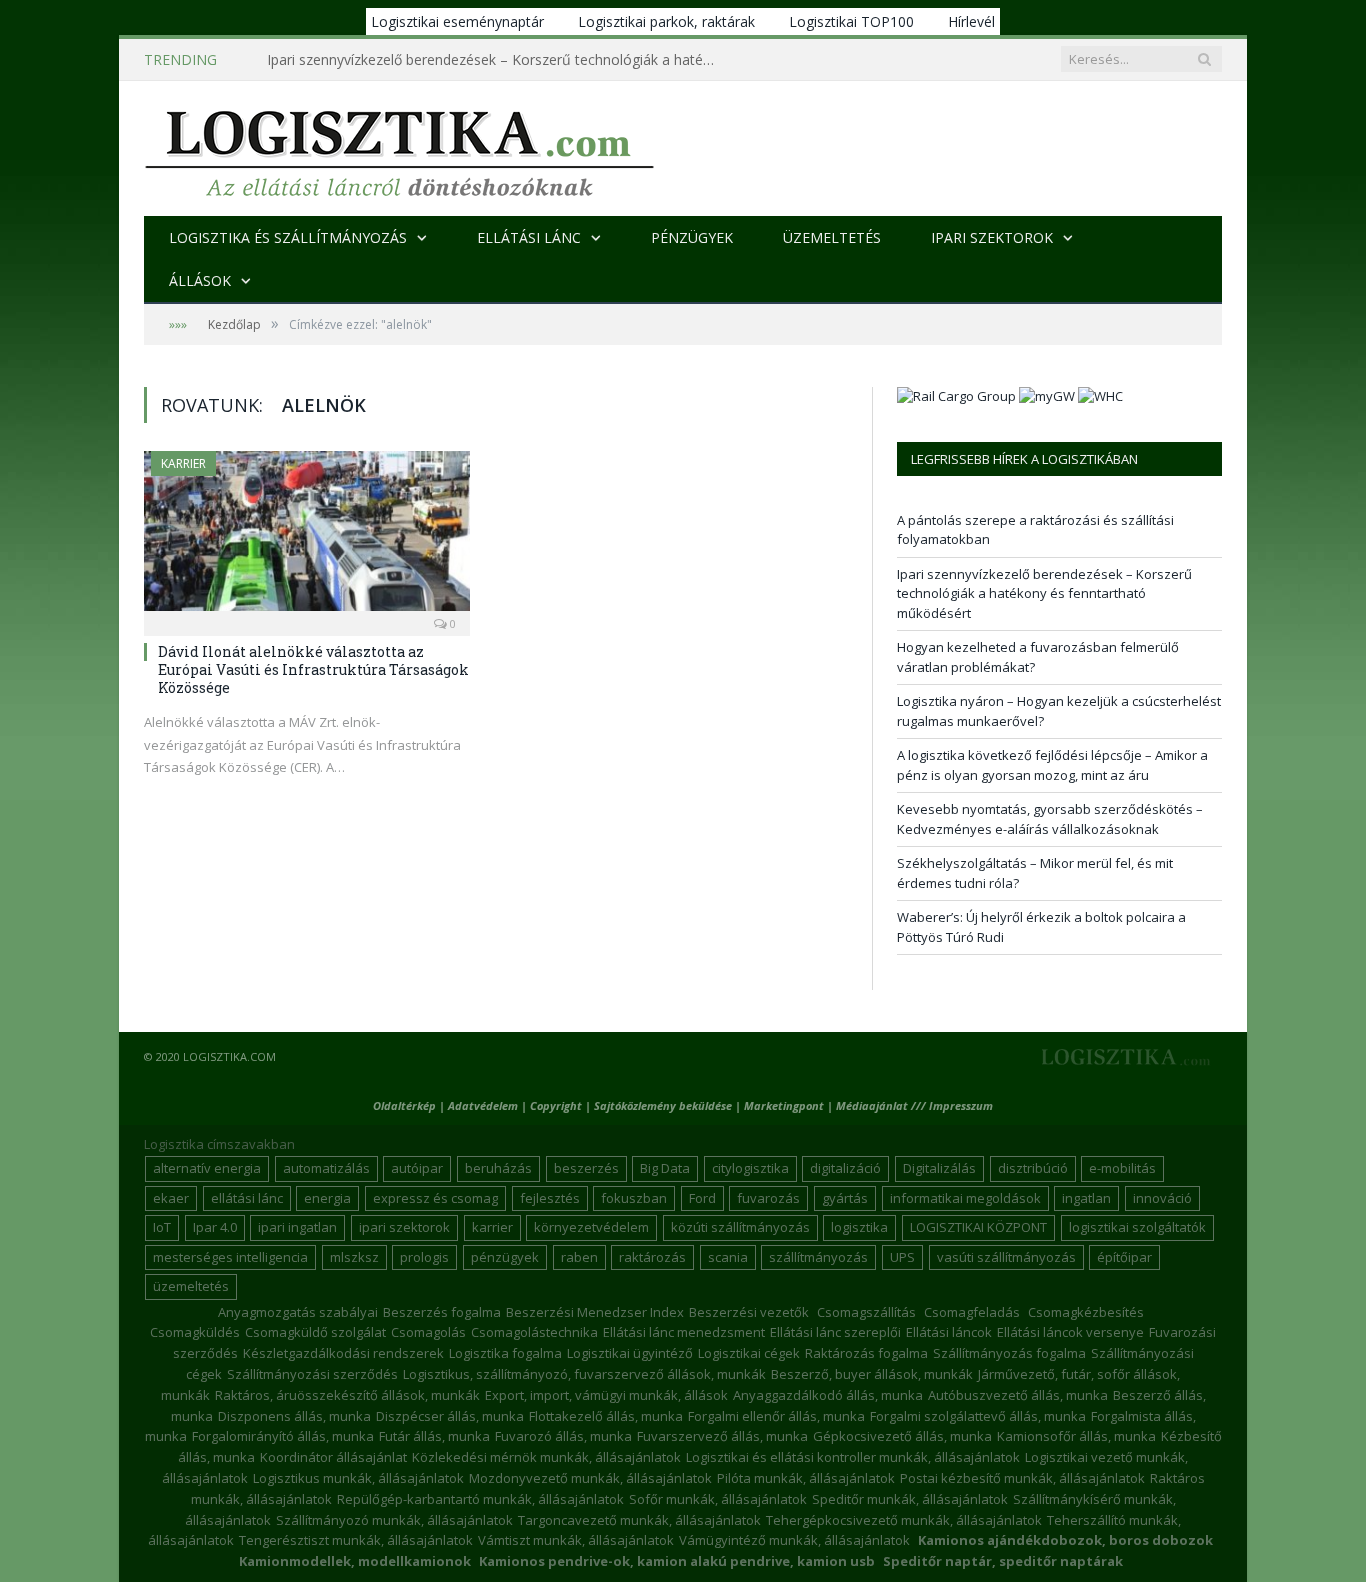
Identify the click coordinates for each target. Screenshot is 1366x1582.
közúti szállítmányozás (740, 1227)
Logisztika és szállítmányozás (288, 237)
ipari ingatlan (297, 1227)
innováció (1162, 1198)
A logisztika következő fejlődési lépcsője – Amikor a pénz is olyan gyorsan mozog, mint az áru (1052, 765)
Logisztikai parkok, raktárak (666, 21)
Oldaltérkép (404, 1105)
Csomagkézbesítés (1086, 1312)
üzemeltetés (191, 1286)
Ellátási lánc (529, 237)
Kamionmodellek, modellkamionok (355, 1561)
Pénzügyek (692, 237)
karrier (492, 1227)
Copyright (556, 1105)
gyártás (845, 1198)
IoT (162, 1227)
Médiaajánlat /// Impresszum (914, 1105)
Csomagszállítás (866, 1312)
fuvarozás (768, 1198)
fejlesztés (550, 1198)
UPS (902, 1257)
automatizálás (326, 1168)
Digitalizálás (939, 1168)
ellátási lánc (247, 1198)
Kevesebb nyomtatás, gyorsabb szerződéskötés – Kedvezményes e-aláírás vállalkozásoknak (1050, 819)
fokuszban (634, 1198)
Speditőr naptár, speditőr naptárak (1003, 1561)
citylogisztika (750, 1168)
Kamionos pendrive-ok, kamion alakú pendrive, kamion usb (677, 1561)
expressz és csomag (435, 1198)
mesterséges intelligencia (230, 1257)
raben (579, 1257)
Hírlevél (971, 21)
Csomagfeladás (972, 1312)
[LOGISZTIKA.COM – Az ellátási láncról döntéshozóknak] (399, 148)
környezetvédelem (591, 1227)
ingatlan (1086, 1198)
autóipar (417, 1168)
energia (327, 1198)
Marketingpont (784, 1105)
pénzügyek (505, 1257)
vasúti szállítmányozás (1006, 1257)
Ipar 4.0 (215, 1227)
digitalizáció (845, 1168)
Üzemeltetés (832, 237)
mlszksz (354, 1257)
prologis (424, 1257)
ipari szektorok (404, 1227)
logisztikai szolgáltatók (1137, 1227)
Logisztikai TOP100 (851, 21)
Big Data (665, 1168)
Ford (702, 1198)
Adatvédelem (483, 1105)
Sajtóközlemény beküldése (664, 1105)
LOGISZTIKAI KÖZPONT (978, 1227)
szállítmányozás (818, 1257)
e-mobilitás (1122, 1168)
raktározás (652, 1257)
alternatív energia (207, 1168)
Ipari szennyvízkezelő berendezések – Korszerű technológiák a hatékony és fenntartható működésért (497, 60)
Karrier (183, 463)
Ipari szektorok (992, 237)
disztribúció (1033, 1168)
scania (728, 1257)
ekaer (171, 1198)
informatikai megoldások (965, 1198)
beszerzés (586, 1168)
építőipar (1124, 1257)
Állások (200, 280)
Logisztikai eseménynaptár (457, 21)
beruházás (498, 1168)
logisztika (859, 1227)
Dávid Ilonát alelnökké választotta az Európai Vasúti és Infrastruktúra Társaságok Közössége (313, 669)
